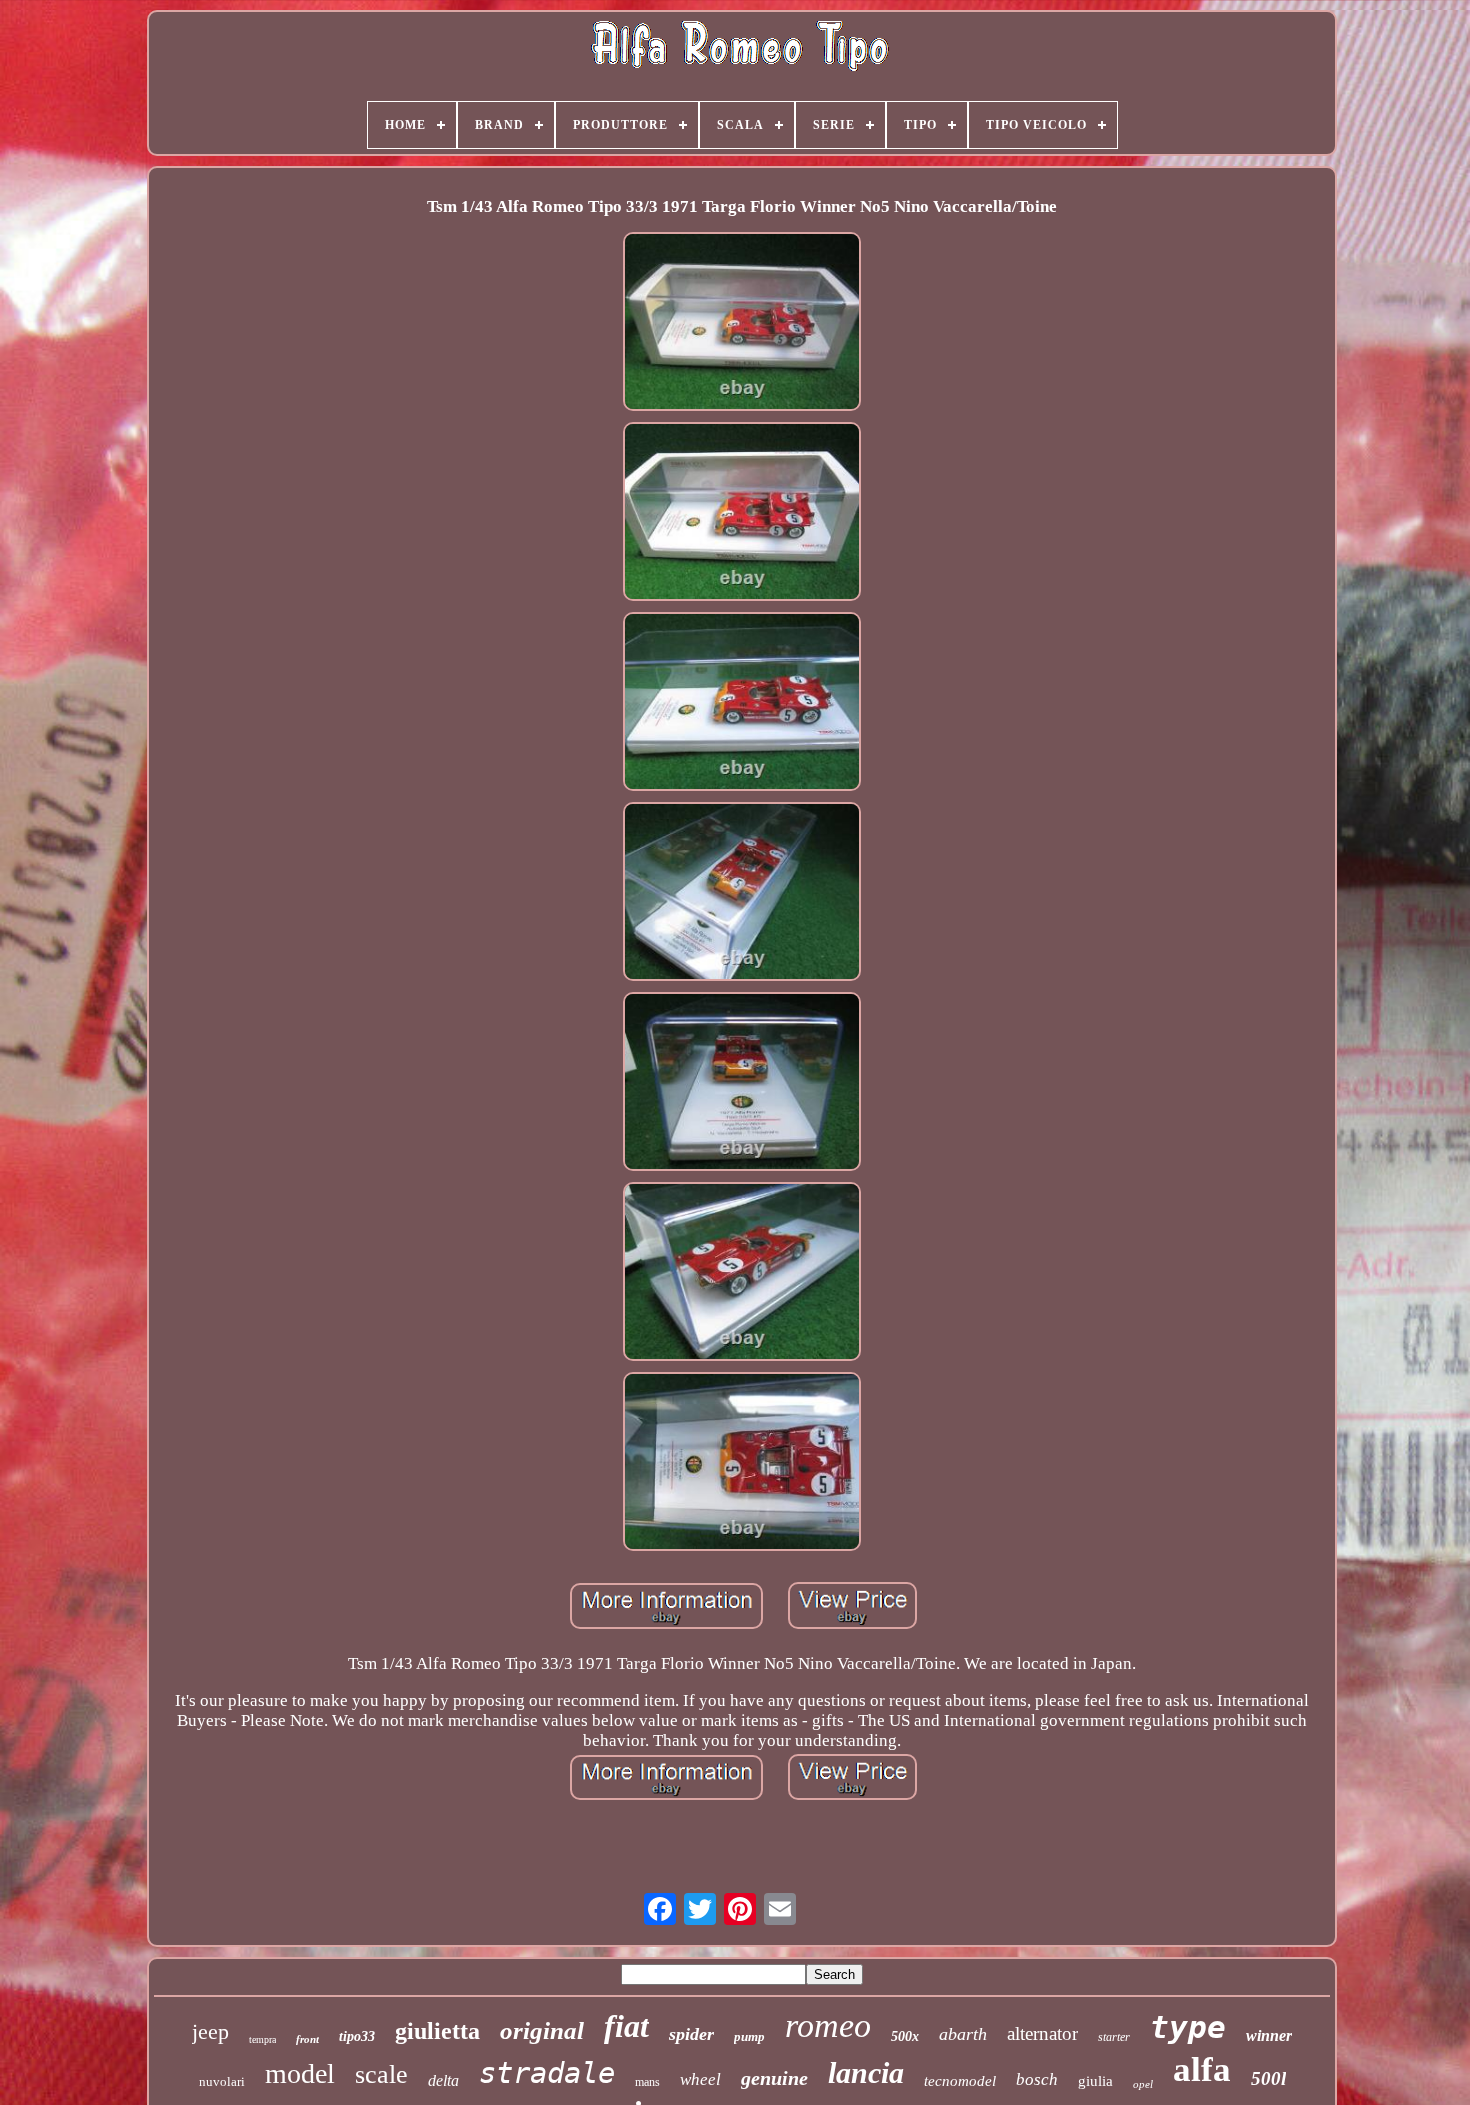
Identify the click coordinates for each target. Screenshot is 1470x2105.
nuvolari (222, 2081)
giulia (1095, 2081)
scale (381, 2074)
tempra (262, 2039)
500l (1268, 2078)
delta (443, 2080)
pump (749, 2036)
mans (647, 2082)
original (542, 2030)
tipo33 (357, 2036)
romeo (828, 2025)
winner (1269, 2035)
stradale (547, 2073)
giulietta (437, 2031)
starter (1114, 2037)
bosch (1037, 2079)
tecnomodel (960, 2081)
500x (905, 2036)
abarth (963, 2034)
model (300, 2073)
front (307, 2039)
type (1188, 2027)
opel (1143, 2084)
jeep (210, 2031)
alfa (1202, 2069)
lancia (866, 2072)
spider (691, 2034)
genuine (774, 2078)
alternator (1042, 2033)
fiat (626, 2026)
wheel (700, 2079)
